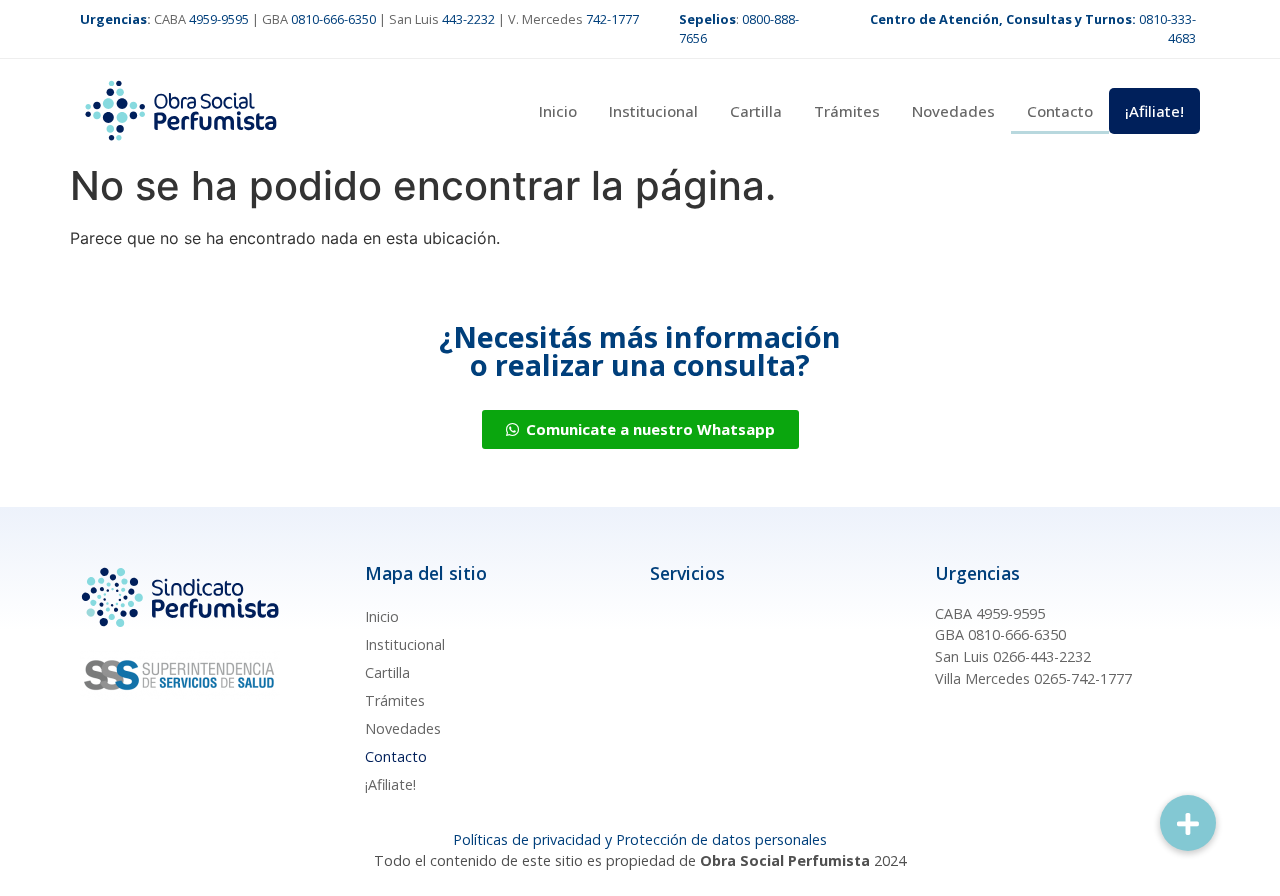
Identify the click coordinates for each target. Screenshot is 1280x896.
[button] (1188, 823)
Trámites (847, 111)
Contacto (1060, 111)
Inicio (558, 111)
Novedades (953, 111)
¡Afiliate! (1154, 111)
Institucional (653, 111)
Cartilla (756, 111)
